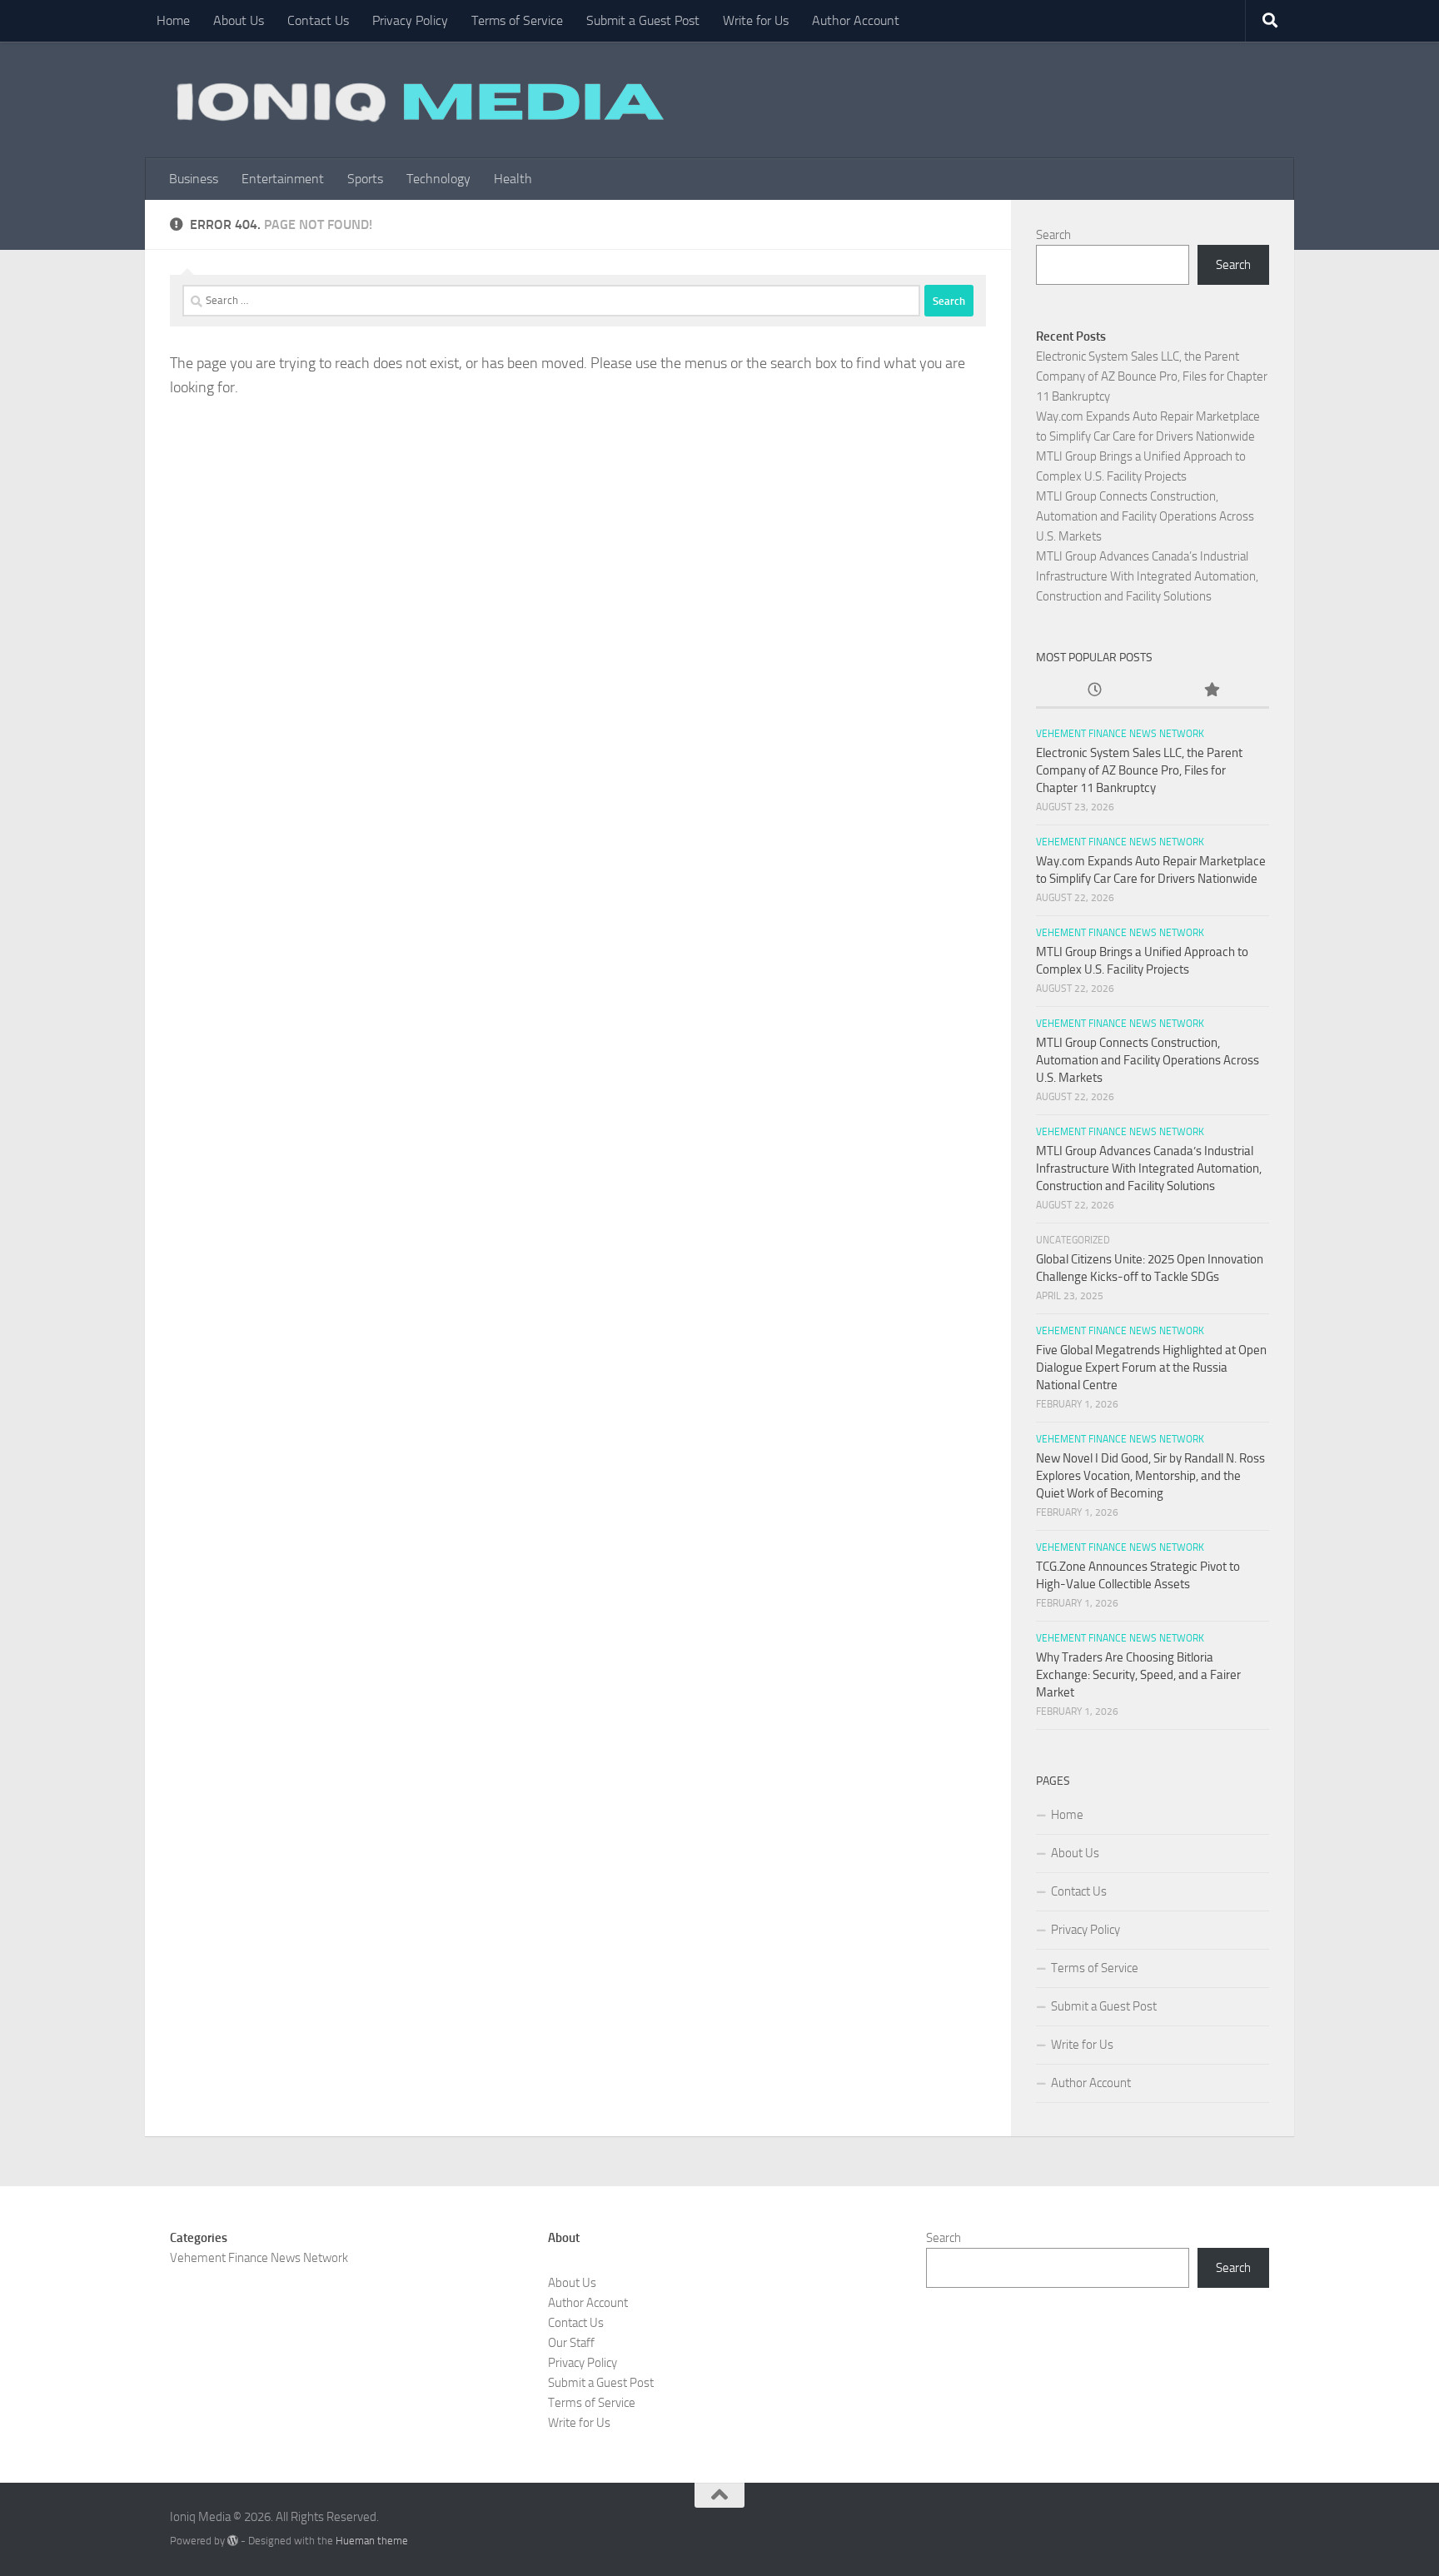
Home (173, 20)
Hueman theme (372, 2541)
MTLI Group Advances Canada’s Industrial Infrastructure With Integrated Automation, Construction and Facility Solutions (1147, 576)
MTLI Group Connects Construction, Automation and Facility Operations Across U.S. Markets (1145, 516)
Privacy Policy (410, 20)
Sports (365, 179)
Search (1053, 235)
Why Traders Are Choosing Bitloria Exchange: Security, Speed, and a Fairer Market (1138, 1675)
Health (513, 179)
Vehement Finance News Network (1120, 734)
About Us (239, 20)
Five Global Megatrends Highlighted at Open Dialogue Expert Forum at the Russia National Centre (1151, 1368)
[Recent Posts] (1094, 691)
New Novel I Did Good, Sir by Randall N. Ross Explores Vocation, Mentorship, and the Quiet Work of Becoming (1150, 1476)
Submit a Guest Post (643, 20)
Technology (438, 179)
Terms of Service (517, 20)
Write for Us (756, 20)
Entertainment (283, 179)
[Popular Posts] (1211, 691)
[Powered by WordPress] (233, 2541)
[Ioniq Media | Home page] (417, 100)
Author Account (856, 20)
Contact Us (318, 20)
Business (194, 179)
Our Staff (571, 2343)
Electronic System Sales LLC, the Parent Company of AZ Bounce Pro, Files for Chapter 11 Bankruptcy (1152, 376)
